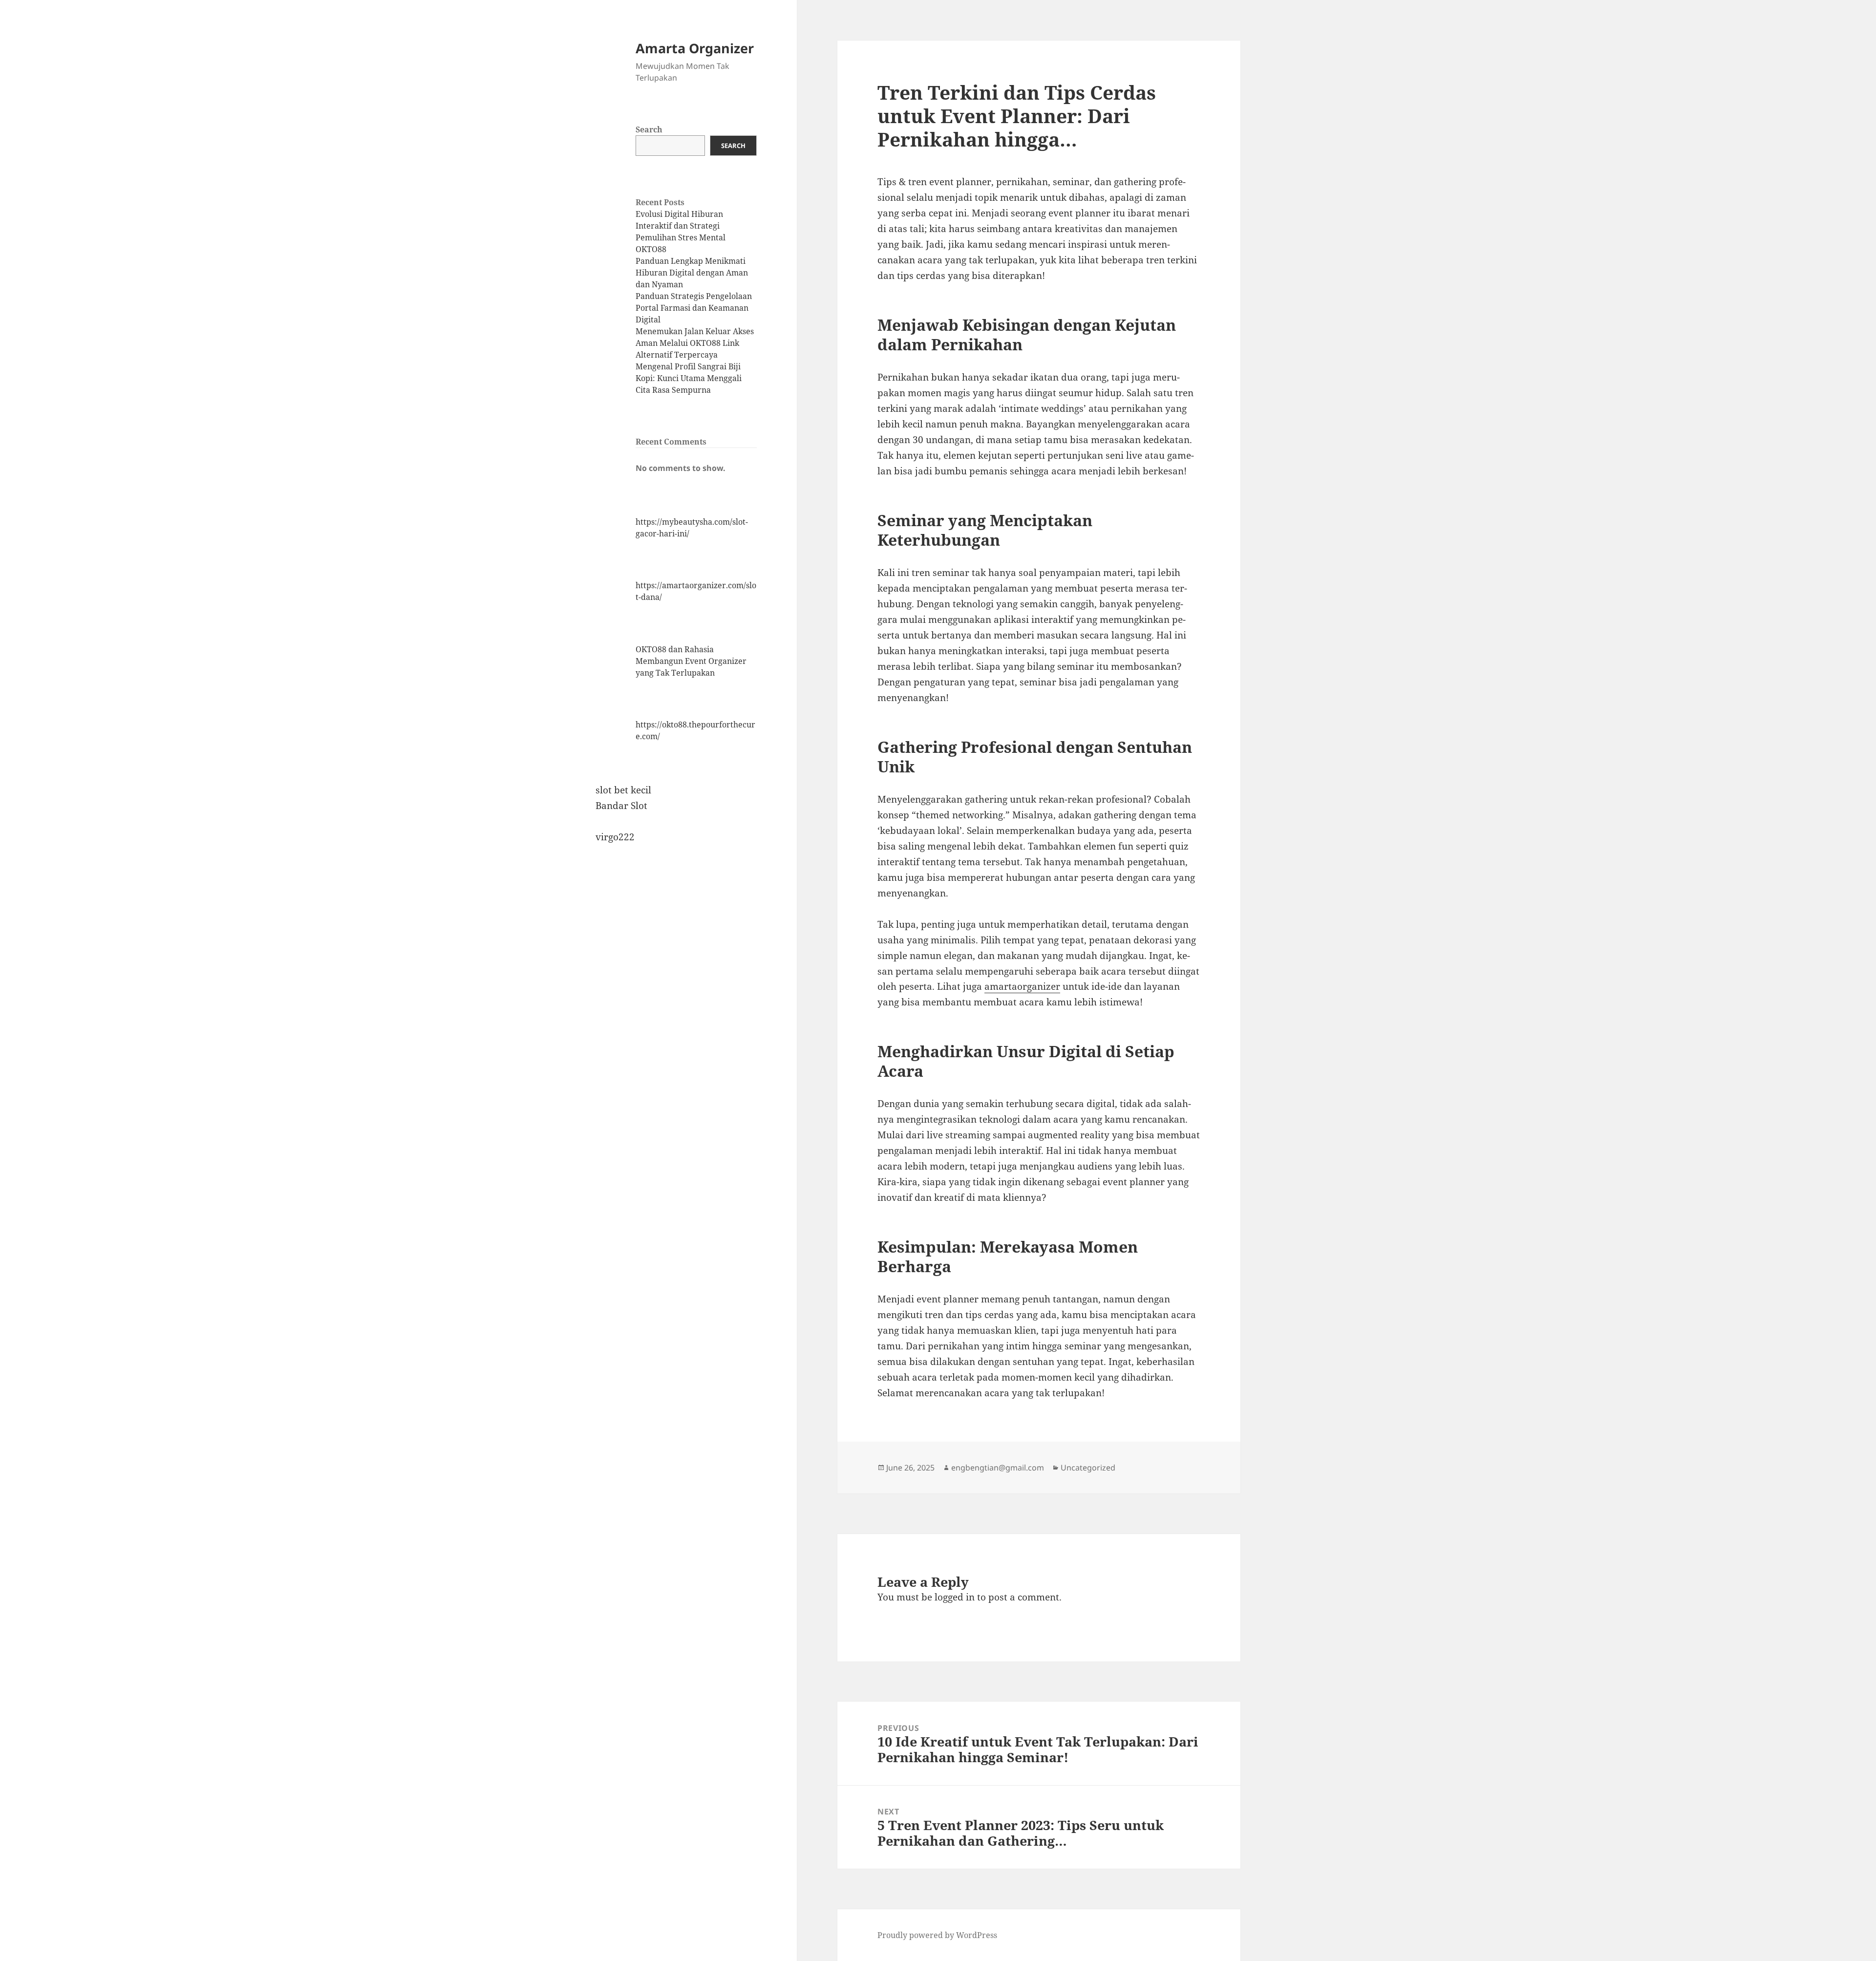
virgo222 (615, 837)
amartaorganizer (1022, 986)
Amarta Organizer (695, 48)
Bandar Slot (621, 806)
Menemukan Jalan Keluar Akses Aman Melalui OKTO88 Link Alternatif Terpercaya (695, 343)
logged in (955, 1597)
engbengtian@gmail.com (998, 1468)
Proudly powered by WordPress (937, 1935)
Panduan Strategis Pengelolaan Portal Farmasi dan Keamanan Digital (694, 308)
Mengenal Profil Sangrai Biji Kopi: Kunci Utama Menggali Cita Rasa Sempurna (689, 378)
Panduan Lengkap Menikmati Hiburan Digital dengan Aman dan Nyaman (692, 273)
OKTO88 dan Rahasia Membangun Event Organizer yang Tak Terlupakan (691, 661)
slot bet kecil (623, 790)
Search (649, 129)
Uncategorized (1088, 1468)
